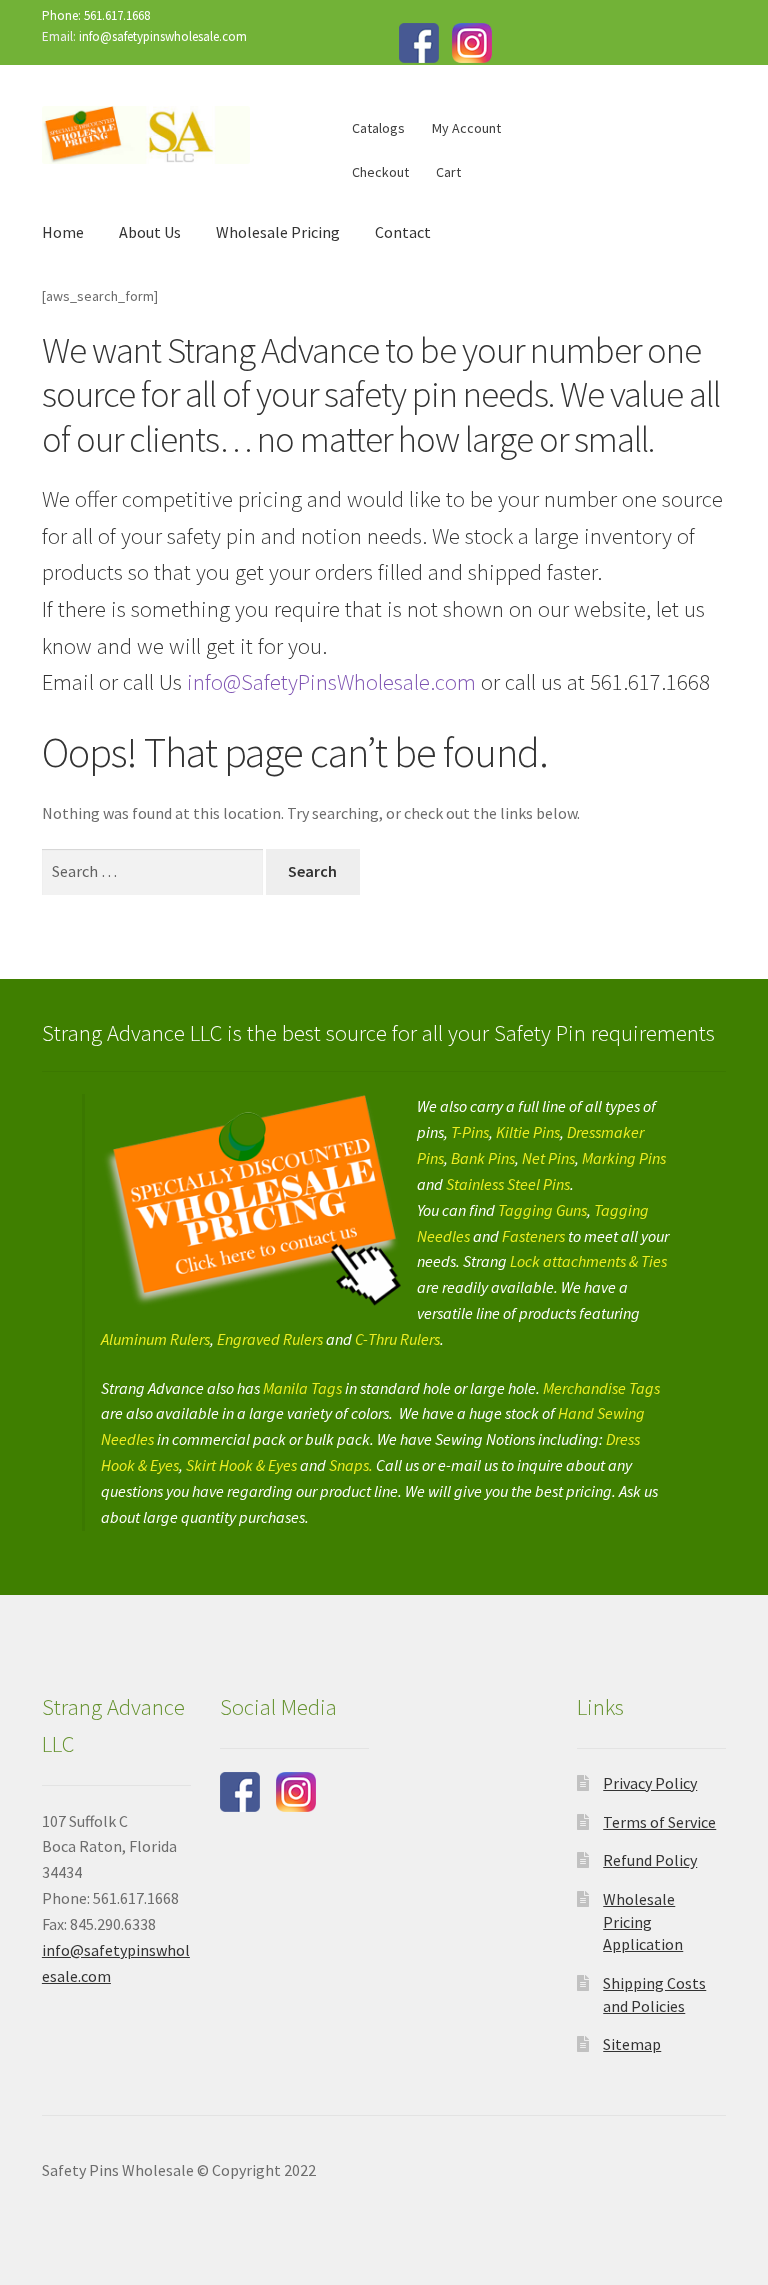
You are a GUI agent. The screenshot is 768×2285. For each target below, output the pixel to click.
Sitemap (632, 2044)
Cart (448, 172)
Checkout (380, 172)
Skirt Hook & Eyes (240, 1465)
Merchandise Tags (601, 1388)
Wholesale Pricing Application (643, 1921)
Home (63, 232)
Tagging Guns (542, 1210)
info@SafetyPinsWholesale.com (329, 682)
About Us (150, 232)
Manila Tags (302, 1388)
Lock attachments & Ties (588, 1261)
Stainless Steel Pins (508, 1184)
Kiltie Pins (528, 1132)
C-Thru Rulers (397, 1339)
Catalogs (378, 128)
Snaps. (352, 1465)
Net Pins (548, 1158)
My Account (466, 128)
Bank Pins (483, 1158)
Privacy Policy (650, 1783)
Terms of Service (659, 1822)
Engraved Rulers (270, 1339)
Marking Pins (624, 1158)
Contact (403, 232)
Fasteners (533, 1236)
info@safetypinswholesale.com (163, 36)
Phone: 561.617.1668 (96, 15)
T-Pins (470, 1132)
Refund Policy (650, 1860)
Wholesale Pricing (278, 232)
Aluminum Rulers (155, 1339)
